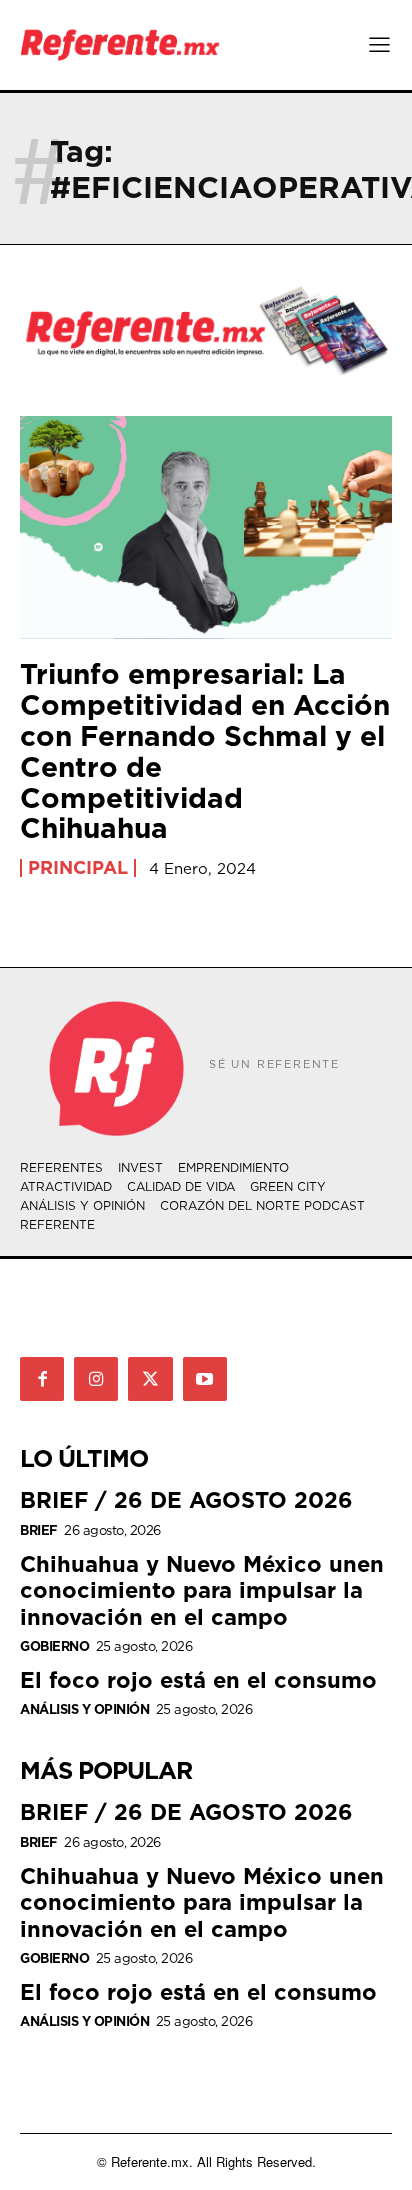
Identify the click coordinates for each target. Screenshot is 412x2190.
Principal (78, 868)
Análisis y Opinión (84, 1709)
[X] (150, 1379)
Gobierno (54, 1646)
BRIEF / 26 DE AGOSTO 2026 (186, 1499)
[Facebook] (42, 1379)
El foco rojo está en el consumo (198, 1679)
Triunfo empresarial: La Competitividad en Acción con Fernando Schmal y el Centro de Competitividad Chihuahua (205, 750)
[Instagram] (96, 1379)
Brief (39, 1530)
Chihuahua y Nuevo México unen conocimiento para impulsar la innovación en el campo (202, 1590)
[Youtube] (205, 1379)
